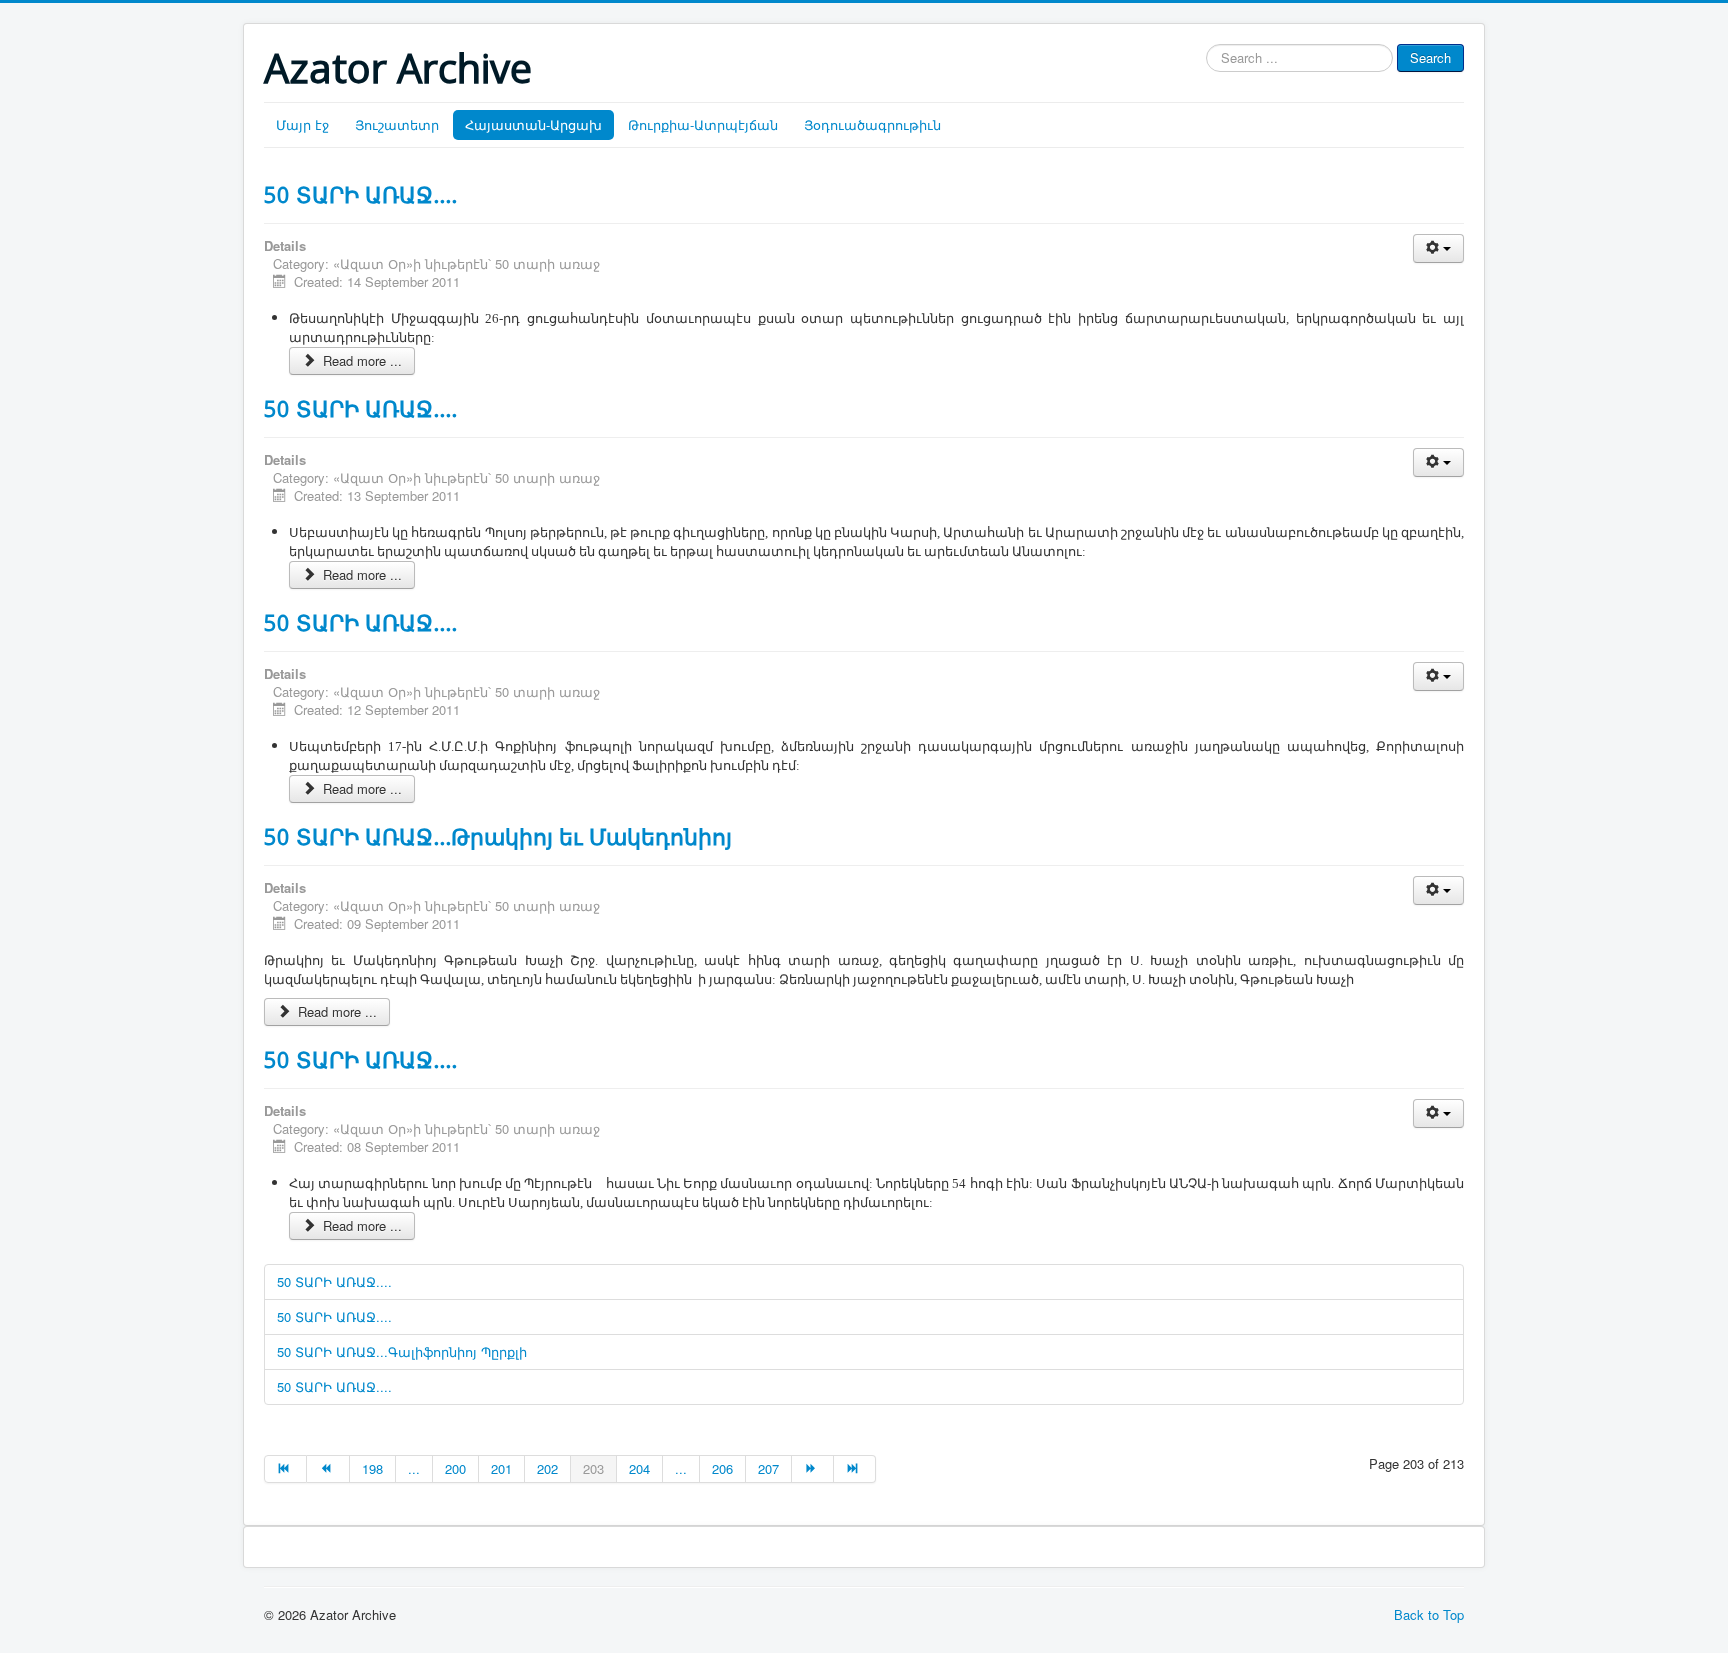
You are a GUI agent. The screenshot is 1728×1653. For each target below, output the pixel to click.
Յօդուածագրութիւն (872, 124)
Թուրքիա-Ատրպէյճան (703, 124)
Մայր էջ (302, 124)
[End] (855, 1469)
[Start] (285, 1469)
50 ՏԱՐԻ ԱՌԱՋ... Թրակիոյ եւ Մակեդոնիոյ (498, 836)
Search (1430, 57)
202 (547, 1468)
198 (372, 1468)
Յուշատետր (397, 124)
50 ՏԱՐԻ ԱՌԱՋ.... (360, 194)
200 (455, 1468)
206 (722, 1468)
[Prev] (328, 1469)
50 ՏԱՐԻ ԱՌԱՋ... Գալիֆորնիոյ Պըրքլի (402, 1351)
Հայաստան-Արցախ (533, 124)
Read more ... (360, 360)
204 (639, 1468)
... (414, 1468)
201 (501, 1468)
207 (768, 1468)
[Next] (813, 1469)
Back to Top (1429, 1614)
